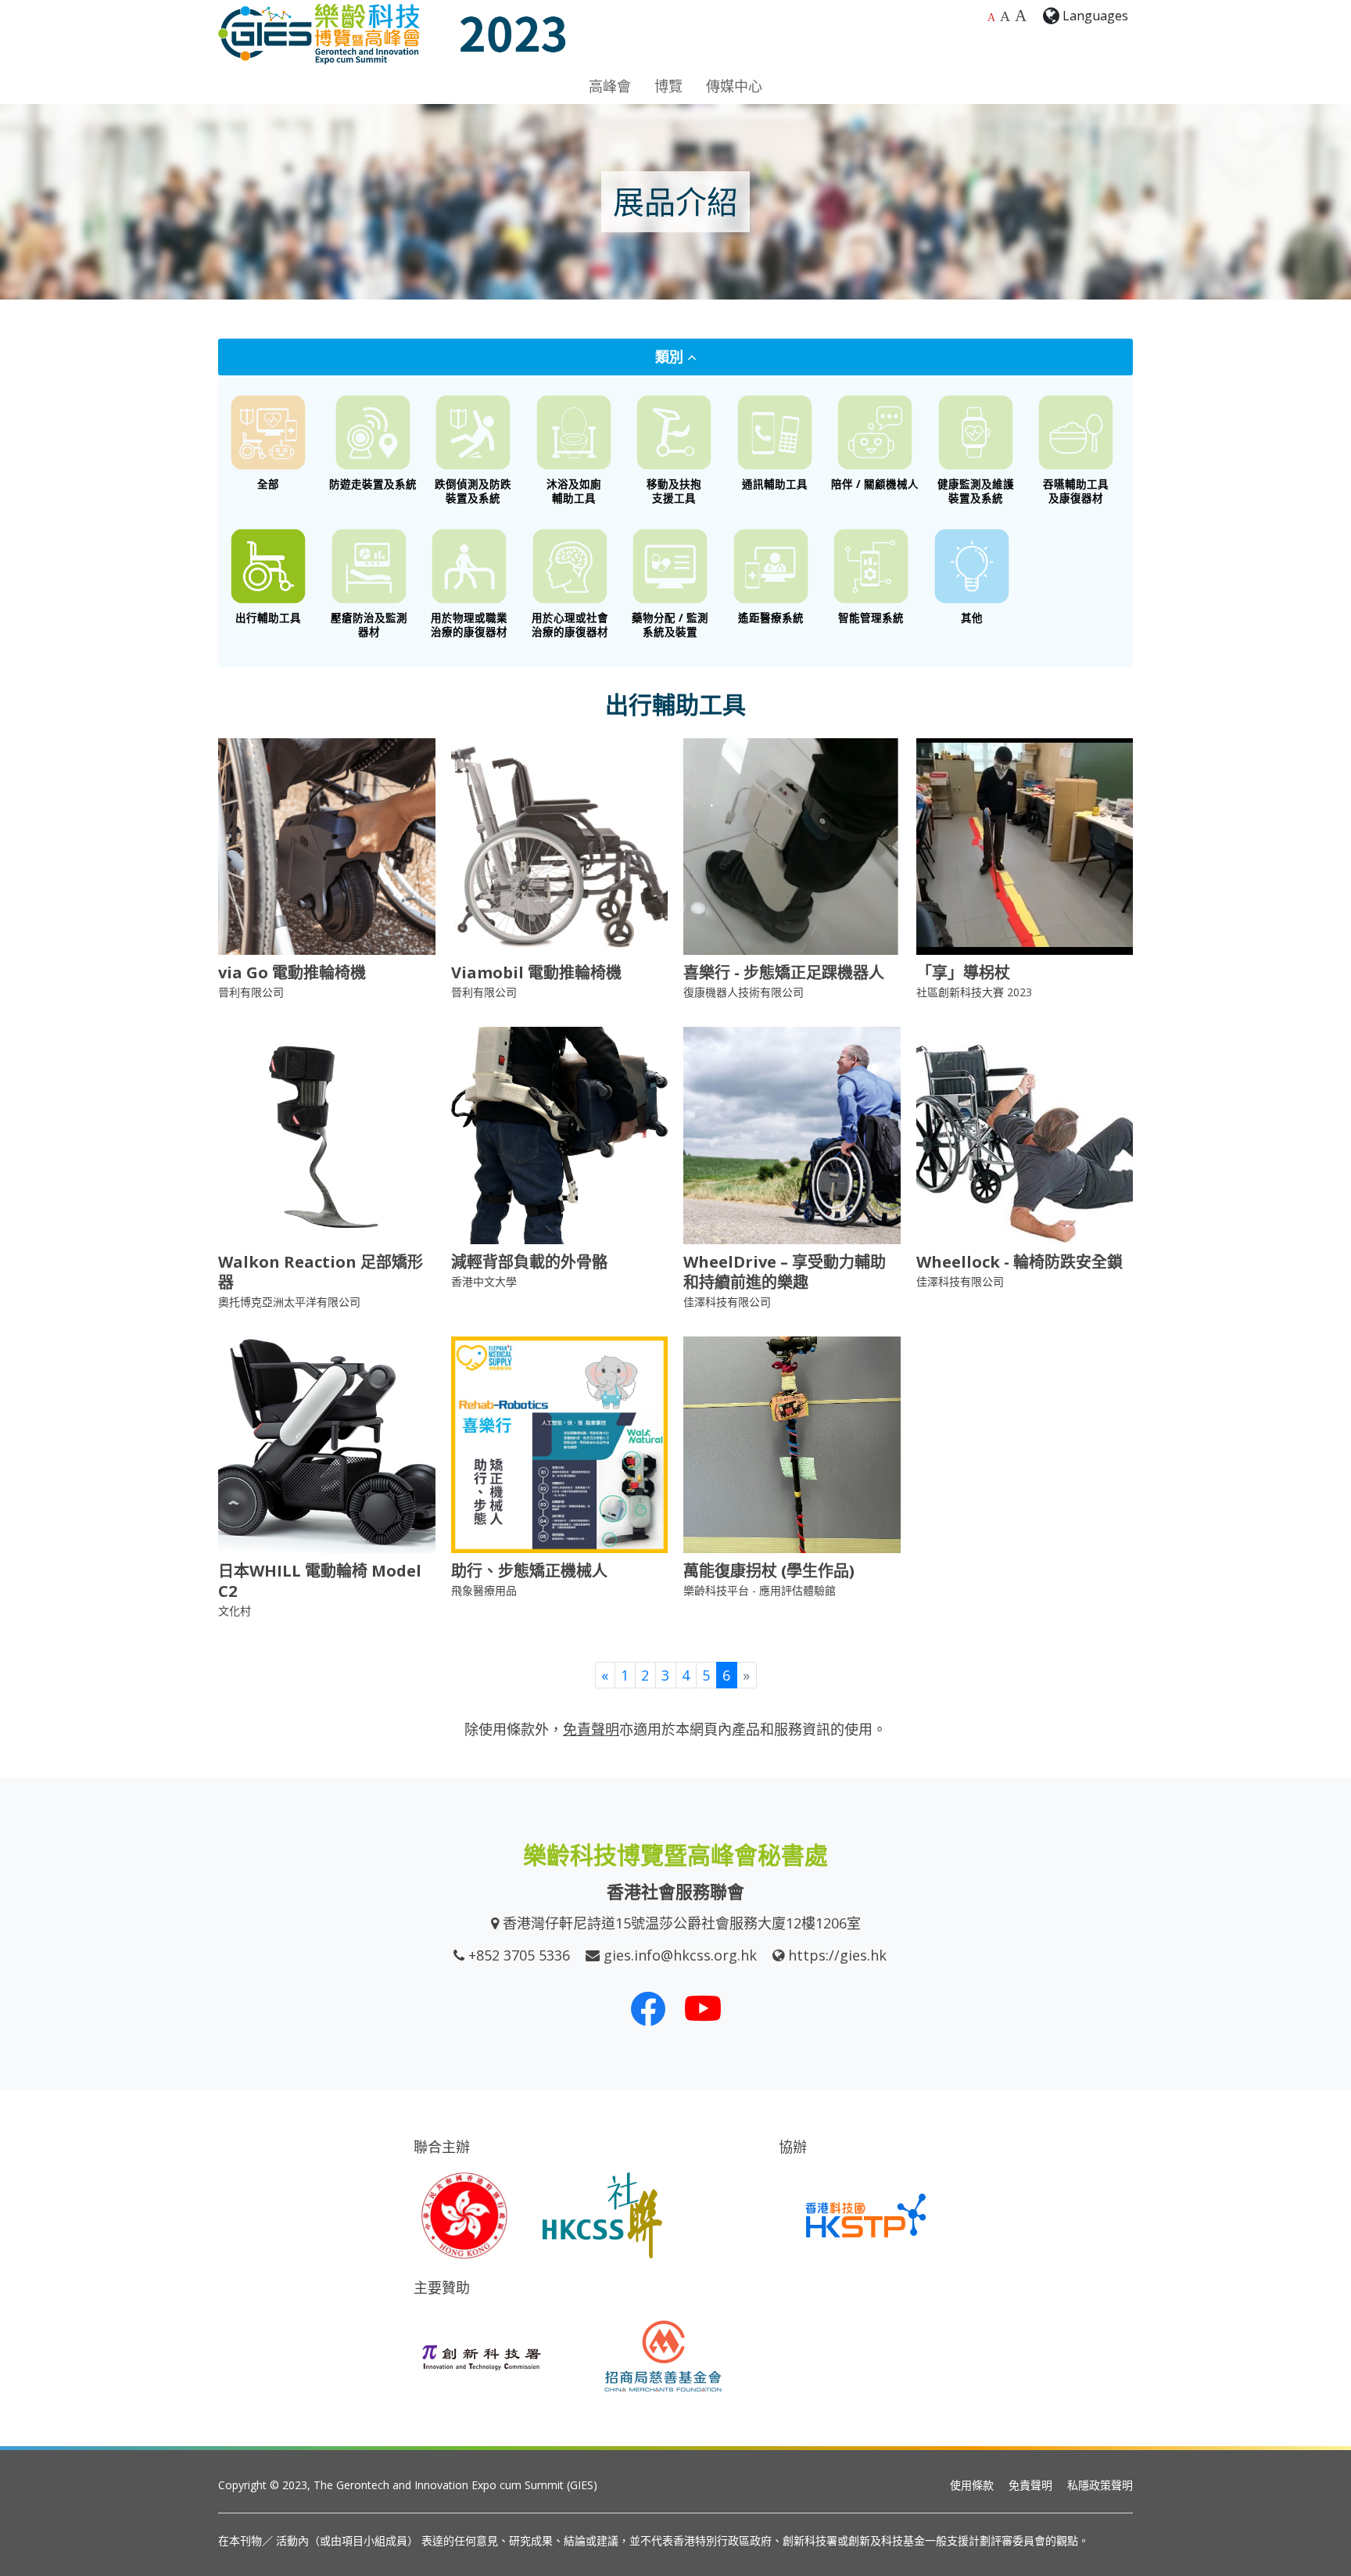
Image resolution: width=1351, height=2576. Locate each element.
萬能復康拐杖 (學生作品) (769, 1571)
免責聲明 (1030, 2485)
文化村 (235, 1611)
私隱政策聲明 (1100, 2485)
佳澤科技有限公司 (727, 1302)
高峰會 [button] (610, 86)
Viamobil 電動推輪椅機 (536, 972)
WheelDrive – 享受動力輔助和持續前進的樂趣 (785, 1272)
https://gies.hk (837, 1955)
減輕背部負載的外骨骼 (529, 1262)
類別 (671, 357)
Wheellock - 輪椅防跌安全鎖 (1020, 1262)
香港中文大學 (484, 1281)
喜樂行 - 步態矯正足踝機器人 (784, 972)
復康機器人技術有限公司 (744, 992)
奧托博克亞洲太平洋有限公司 (289, 1302)
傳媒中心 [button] (734, 86)
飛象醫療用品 (484, 1590)
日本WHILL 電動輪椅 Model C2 (320, 1581)
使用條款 (972, 2485)
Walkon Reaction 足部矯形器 (321, 1272)
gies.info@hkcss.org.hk (680, 1955)
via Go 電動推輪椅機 (292, 972)
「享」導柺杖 (963, 972)
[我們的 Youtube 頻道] (703, 2008)
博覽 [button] (668, 86)
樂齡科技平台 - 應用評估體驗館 (760, 1590)
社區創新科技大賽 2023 (974, 992)
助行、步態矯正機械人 (529, 1571)
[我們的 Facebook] (648, 2008)
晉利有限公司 (251, 992)
